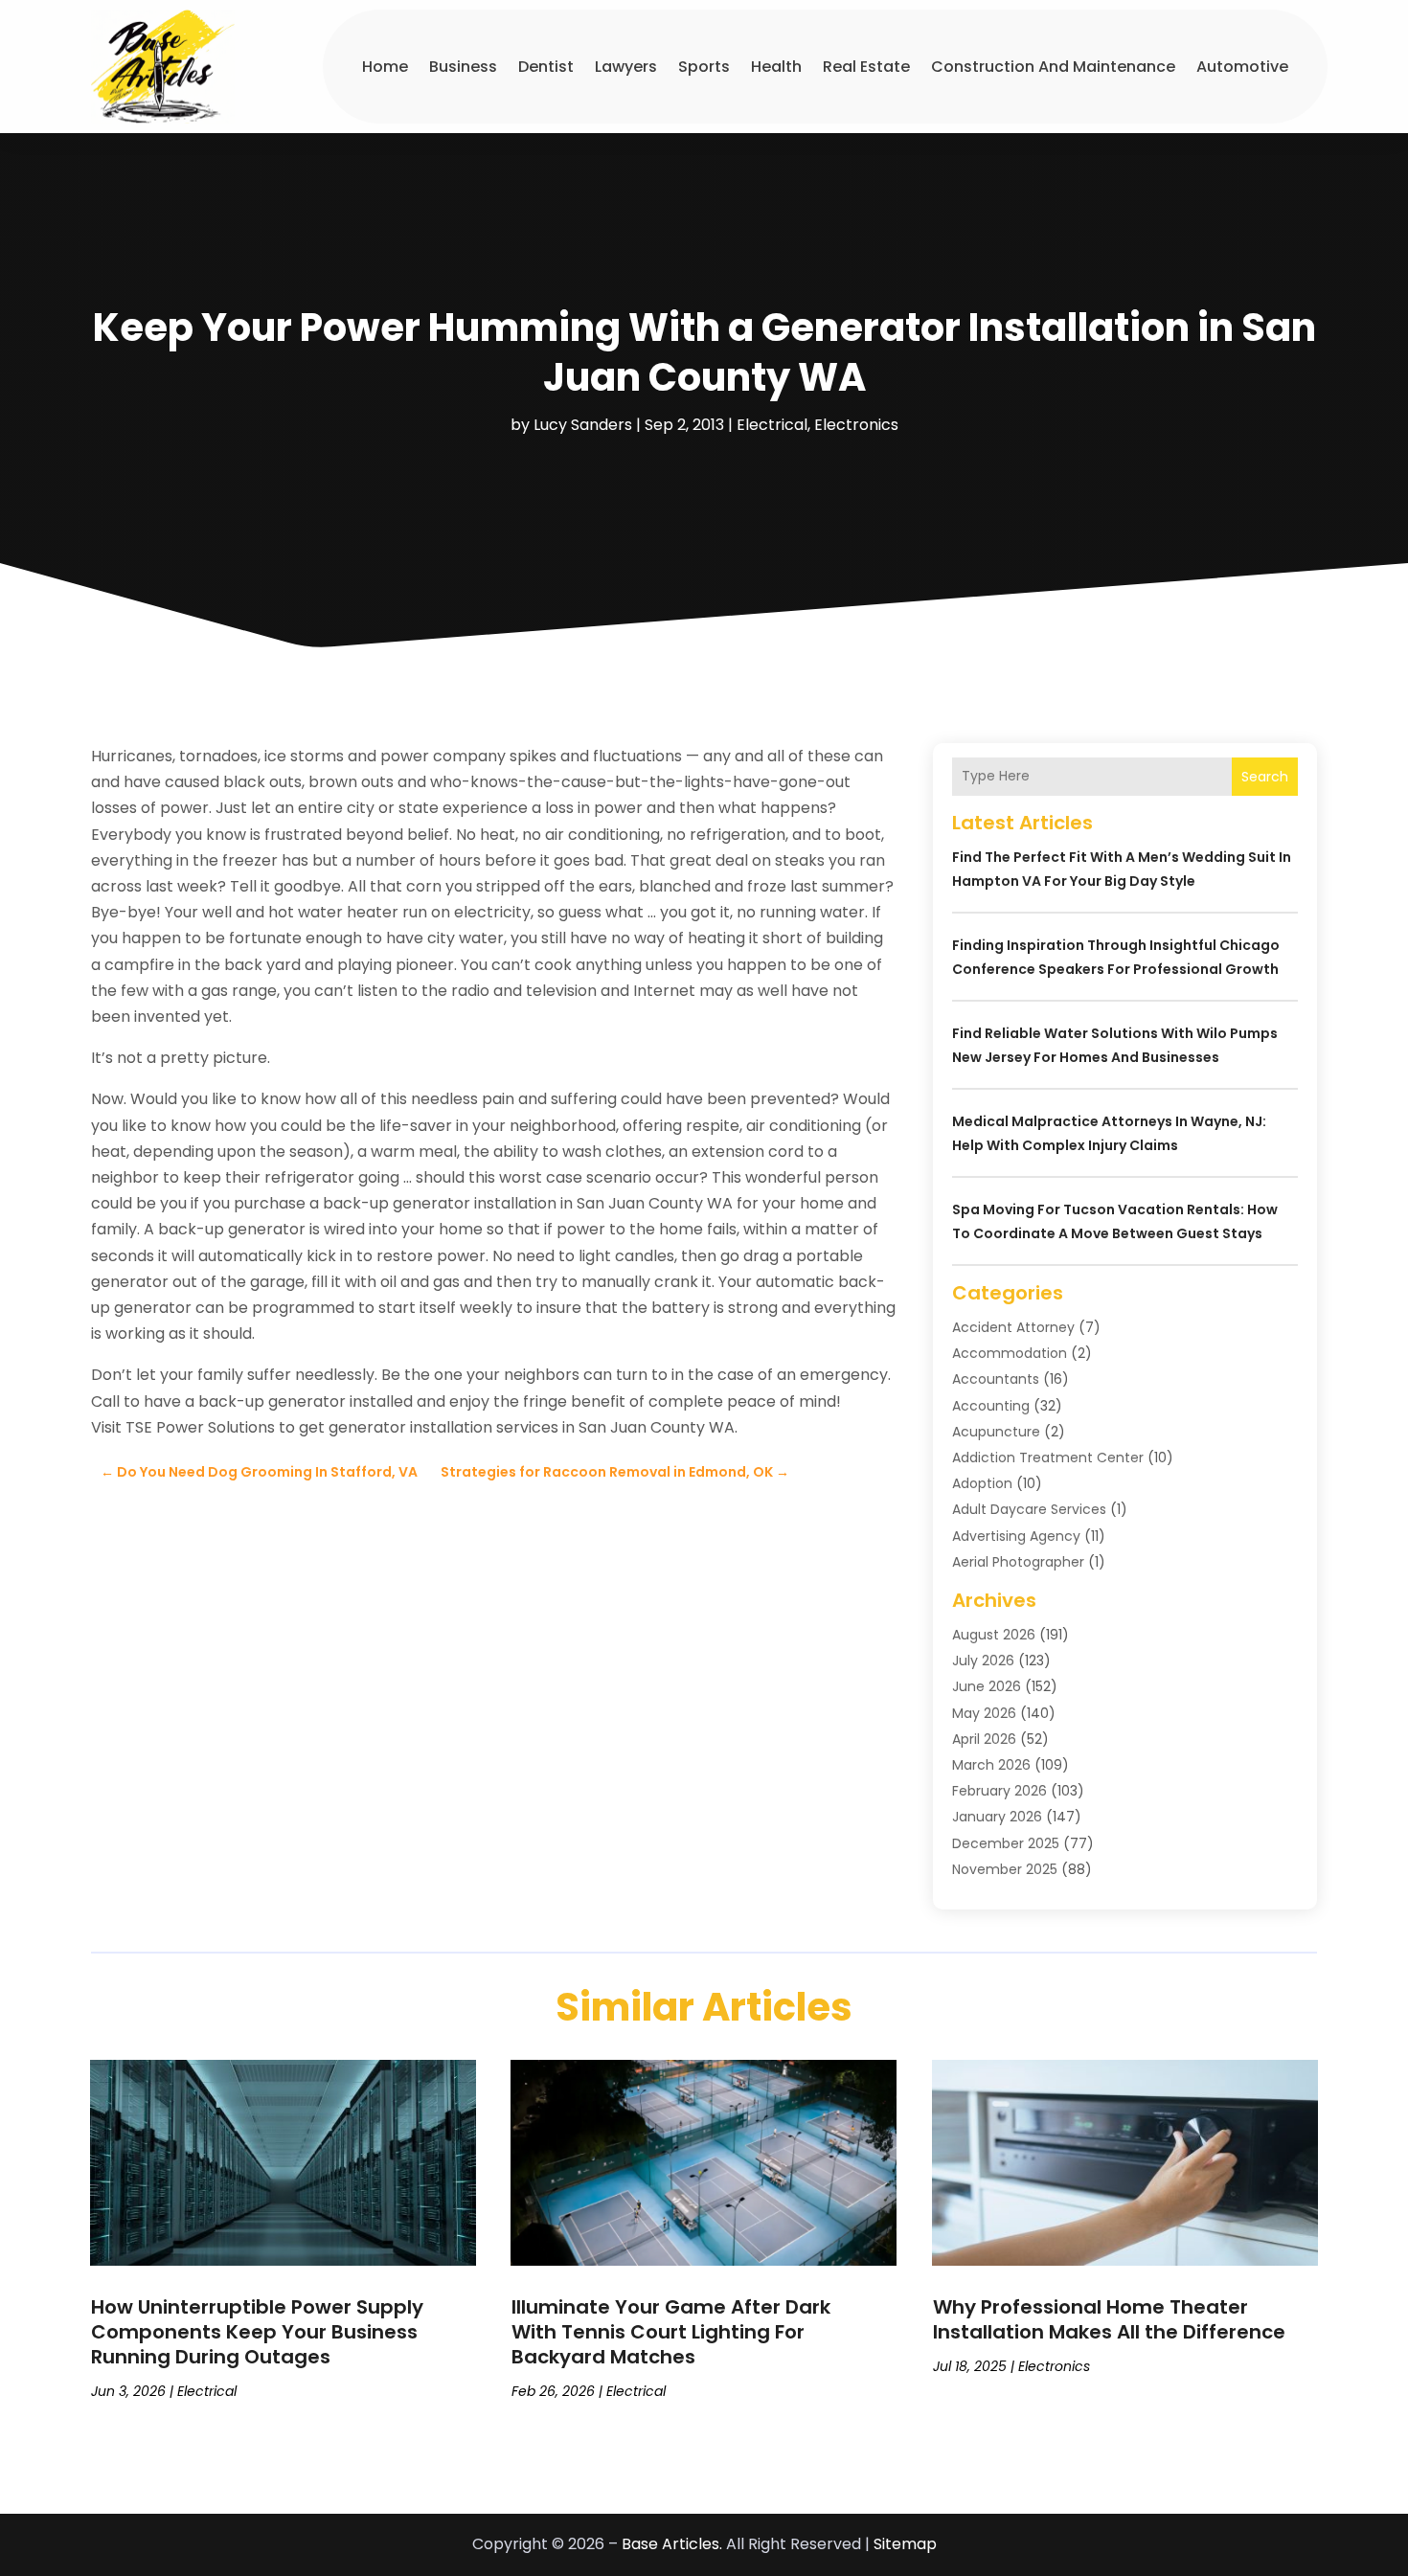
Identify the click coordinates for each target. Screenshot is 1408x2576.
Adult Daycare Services (1029, 1509)
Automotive (1242, 67)
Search (1265, 777)
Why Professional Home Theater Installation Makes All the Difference (1109, 2319)
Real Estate (866, 67)
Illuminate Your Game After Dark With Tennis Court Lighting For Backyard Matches (671, 2332)
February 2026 (999, 1791)
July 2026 (983, 1661)
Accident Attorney (1013, 1327)
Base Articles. (672, 2544)
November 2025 (1005, 1869)
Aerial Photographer (1018, 1562)
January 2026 (997, 1817)
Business (463, 67)
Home (385, 67)
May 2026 (984, 1713)
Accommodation (1010, 1353)
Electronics (856, 425)
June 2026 (987, 1686)
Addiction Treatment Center (1048, 1457)
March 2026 (991, 1765)
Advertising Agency (1016, 1536)
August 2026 (994, 1635)
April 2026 (984, 1739)
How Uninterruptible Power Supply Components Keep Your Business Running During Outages (257, 2332)
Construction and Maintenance (1053, 67)
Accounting (991, 1406)
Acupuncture (996, 1432)
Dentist (546, 67)
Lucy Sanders (583, 425)
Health (776, 67)
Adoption (982, 1483)
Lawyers (626, 67)
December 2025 (1006, 1843)
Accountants (996, 1379)
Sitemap (905, 2544)
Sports (704, 67)
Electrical (772, 425)
